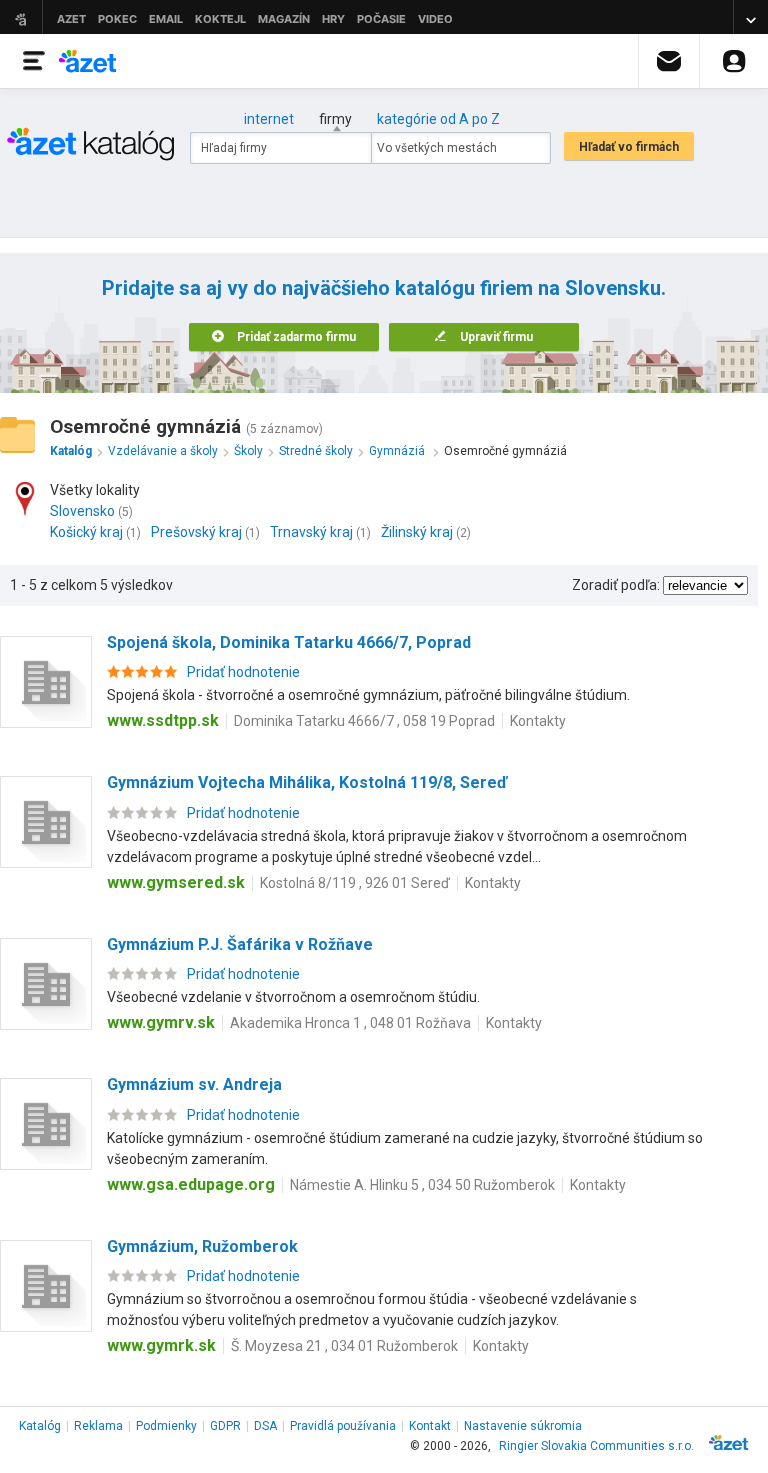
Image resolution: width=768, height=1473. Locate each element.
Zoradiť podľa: (616, 585)
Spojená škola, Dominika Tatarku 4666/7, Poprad (289, 642)
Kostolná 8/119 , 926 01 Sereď (355, 883)
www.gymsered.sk (176, 882)
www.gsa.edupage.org (191, 1184)
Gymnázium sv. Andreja (194, 1084)
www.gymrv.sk (161, 1022)
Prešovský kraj (196, 532)
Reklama (98, 1426)
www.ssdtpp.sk (163, 720)
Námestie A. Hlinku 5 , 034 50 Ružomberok (422, 1185)
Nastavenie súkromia (523, 1426)
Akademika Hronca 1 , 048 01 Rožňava (350, 1023)
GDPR (225, 1426)
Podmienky (166, 1426)
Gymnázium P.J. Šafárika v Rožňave (240, 944)
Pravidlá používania (343, 1426)
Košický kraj (86, 532)
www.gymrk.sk (161, 1345)
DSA (265, 1426)
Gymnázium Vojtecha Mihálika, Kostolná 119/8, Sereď (307, 782)
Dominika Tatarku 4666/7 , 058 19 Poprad (364, 721)
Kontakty (538, 721)
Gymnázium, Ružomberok (202, 1246)
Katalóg (40, 1426)
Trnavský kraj (311, 532)
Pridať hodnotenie (243, 672)
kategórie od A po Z (438, 119)
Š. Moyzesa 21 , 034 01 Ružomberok (344, 1346)
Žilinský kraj (417, 532)
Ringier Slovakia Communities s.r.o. (596, 1446)
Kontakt (430, 1426)
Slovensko (82, 511)
